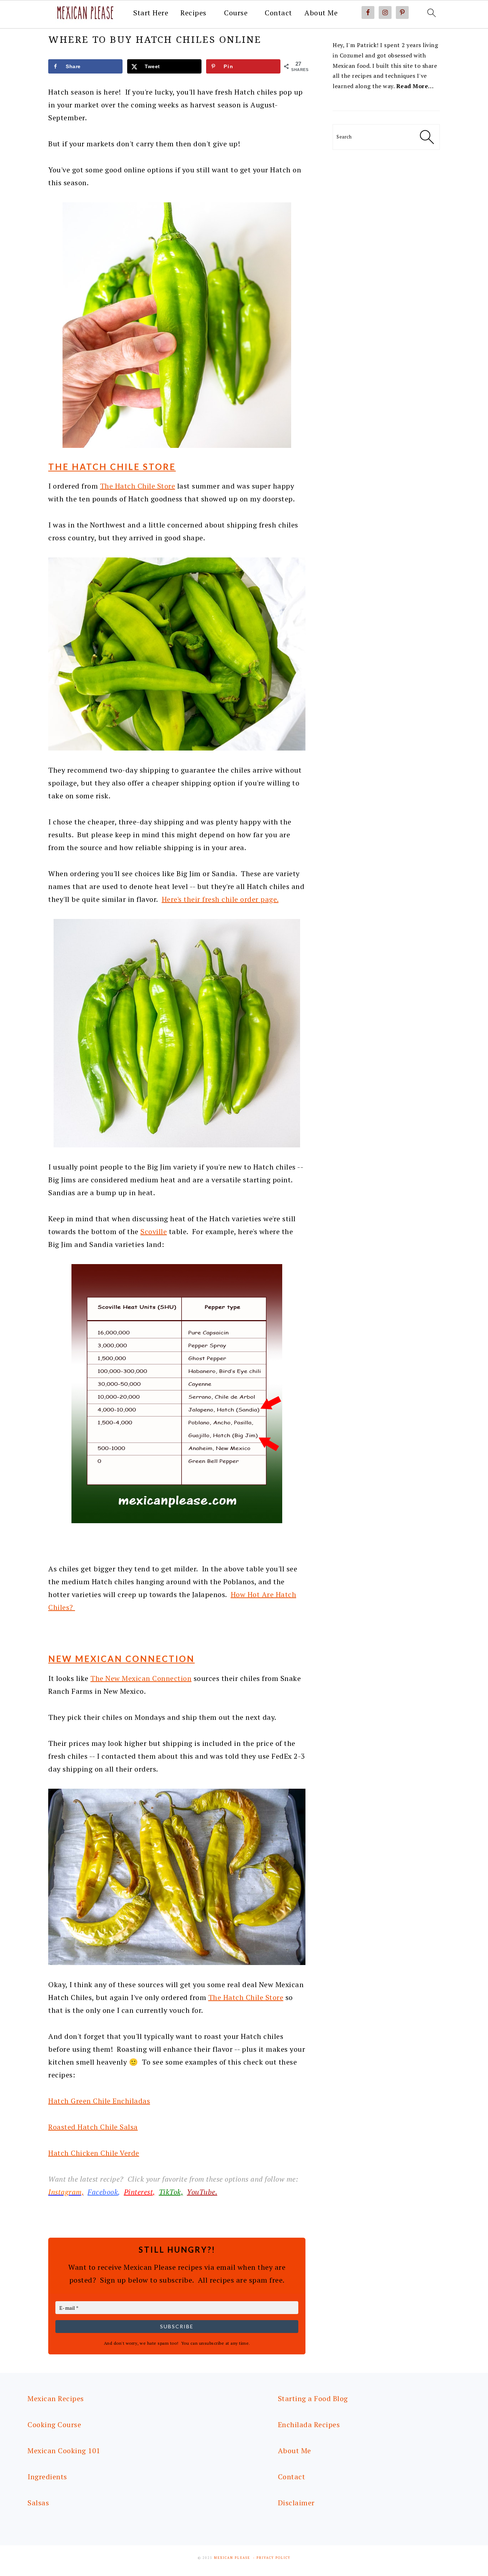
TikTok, (171, 2192)
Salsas (38, 2503)
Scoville (154, 1231)
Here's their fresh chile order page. (220, 899)
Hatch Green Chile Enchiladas (99, 2101)
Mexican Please (232, 2558)
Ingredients (47, 2477)
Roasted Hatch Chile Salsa (93, 2127)
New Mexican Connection (121, 1659)
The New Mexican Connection (141, 1678)
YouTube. (202, 2192)
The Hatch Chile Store (112, 467)
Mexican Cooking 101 (64, 2451)
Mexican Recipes (56, 2398)
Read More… (415, 86)
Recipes (193, 13)
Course (236, 13)
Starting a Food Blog (313, 2398)
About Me (321, 13)
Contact (278, 13)
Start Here (151, 13)
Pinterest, (140, 2192)
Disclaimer (296, 2503)
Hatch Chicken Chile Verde (94, 2153)
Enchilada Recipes (309, 2425)
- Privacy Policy (272, 2558)
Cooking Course (54, 2425)
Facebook (103, 2192)
